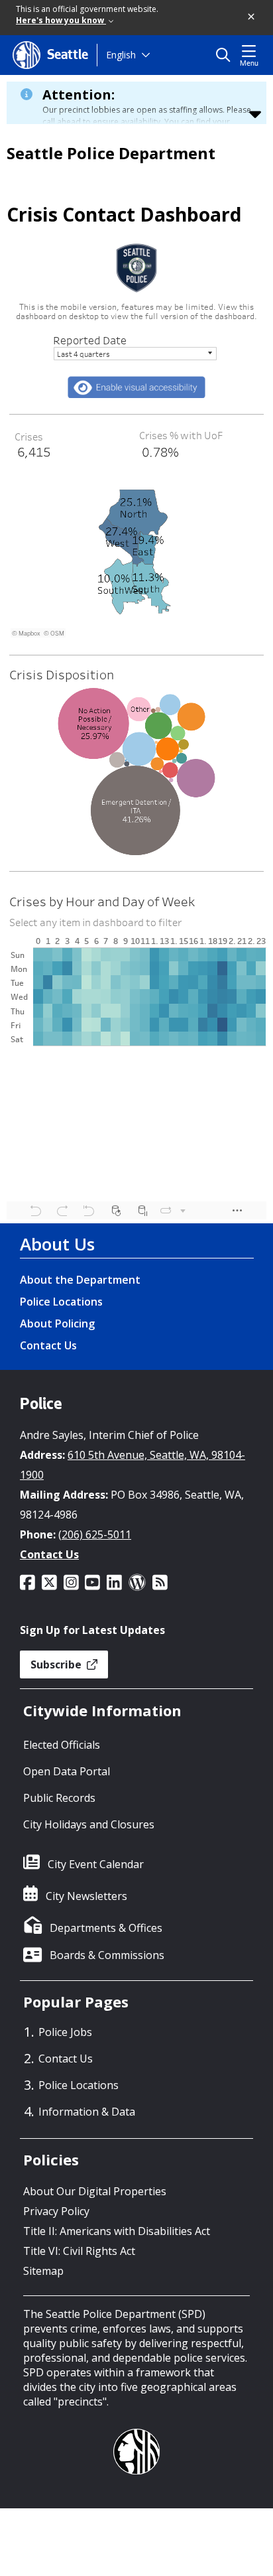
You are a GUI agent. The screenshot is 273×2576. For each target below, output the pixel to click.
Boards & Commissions (107, 1955)
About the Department (80, 1280)
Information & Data (87, 2112)
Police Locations (61, 1302)
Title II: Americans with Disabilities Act (117, 2231)
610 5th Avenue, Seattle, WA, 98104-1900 (133, 1465)
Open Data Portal (67, 1771)
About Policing (57, 1323)
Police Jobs (65, 2032)
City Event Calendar (96, 1864)
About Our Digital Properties (95, 2191)
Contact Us (48, 1345)
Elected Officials (62, 1745)
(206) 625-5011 (95, 1534)
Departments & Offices (106, 1928)
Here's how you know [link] (61, 20)
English (121, 55)
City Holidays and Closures (89, 1824)
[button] (252, 17)
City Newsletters (86, 1896)
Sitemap (43, 2271)
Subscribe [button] (57, 1664)
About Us (57, 1244)
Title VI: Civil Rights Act (79, 2251)
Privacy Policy (56, 2211)
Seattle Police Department (111, 153)
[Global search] (226, 55)
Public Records (59, 1798)
